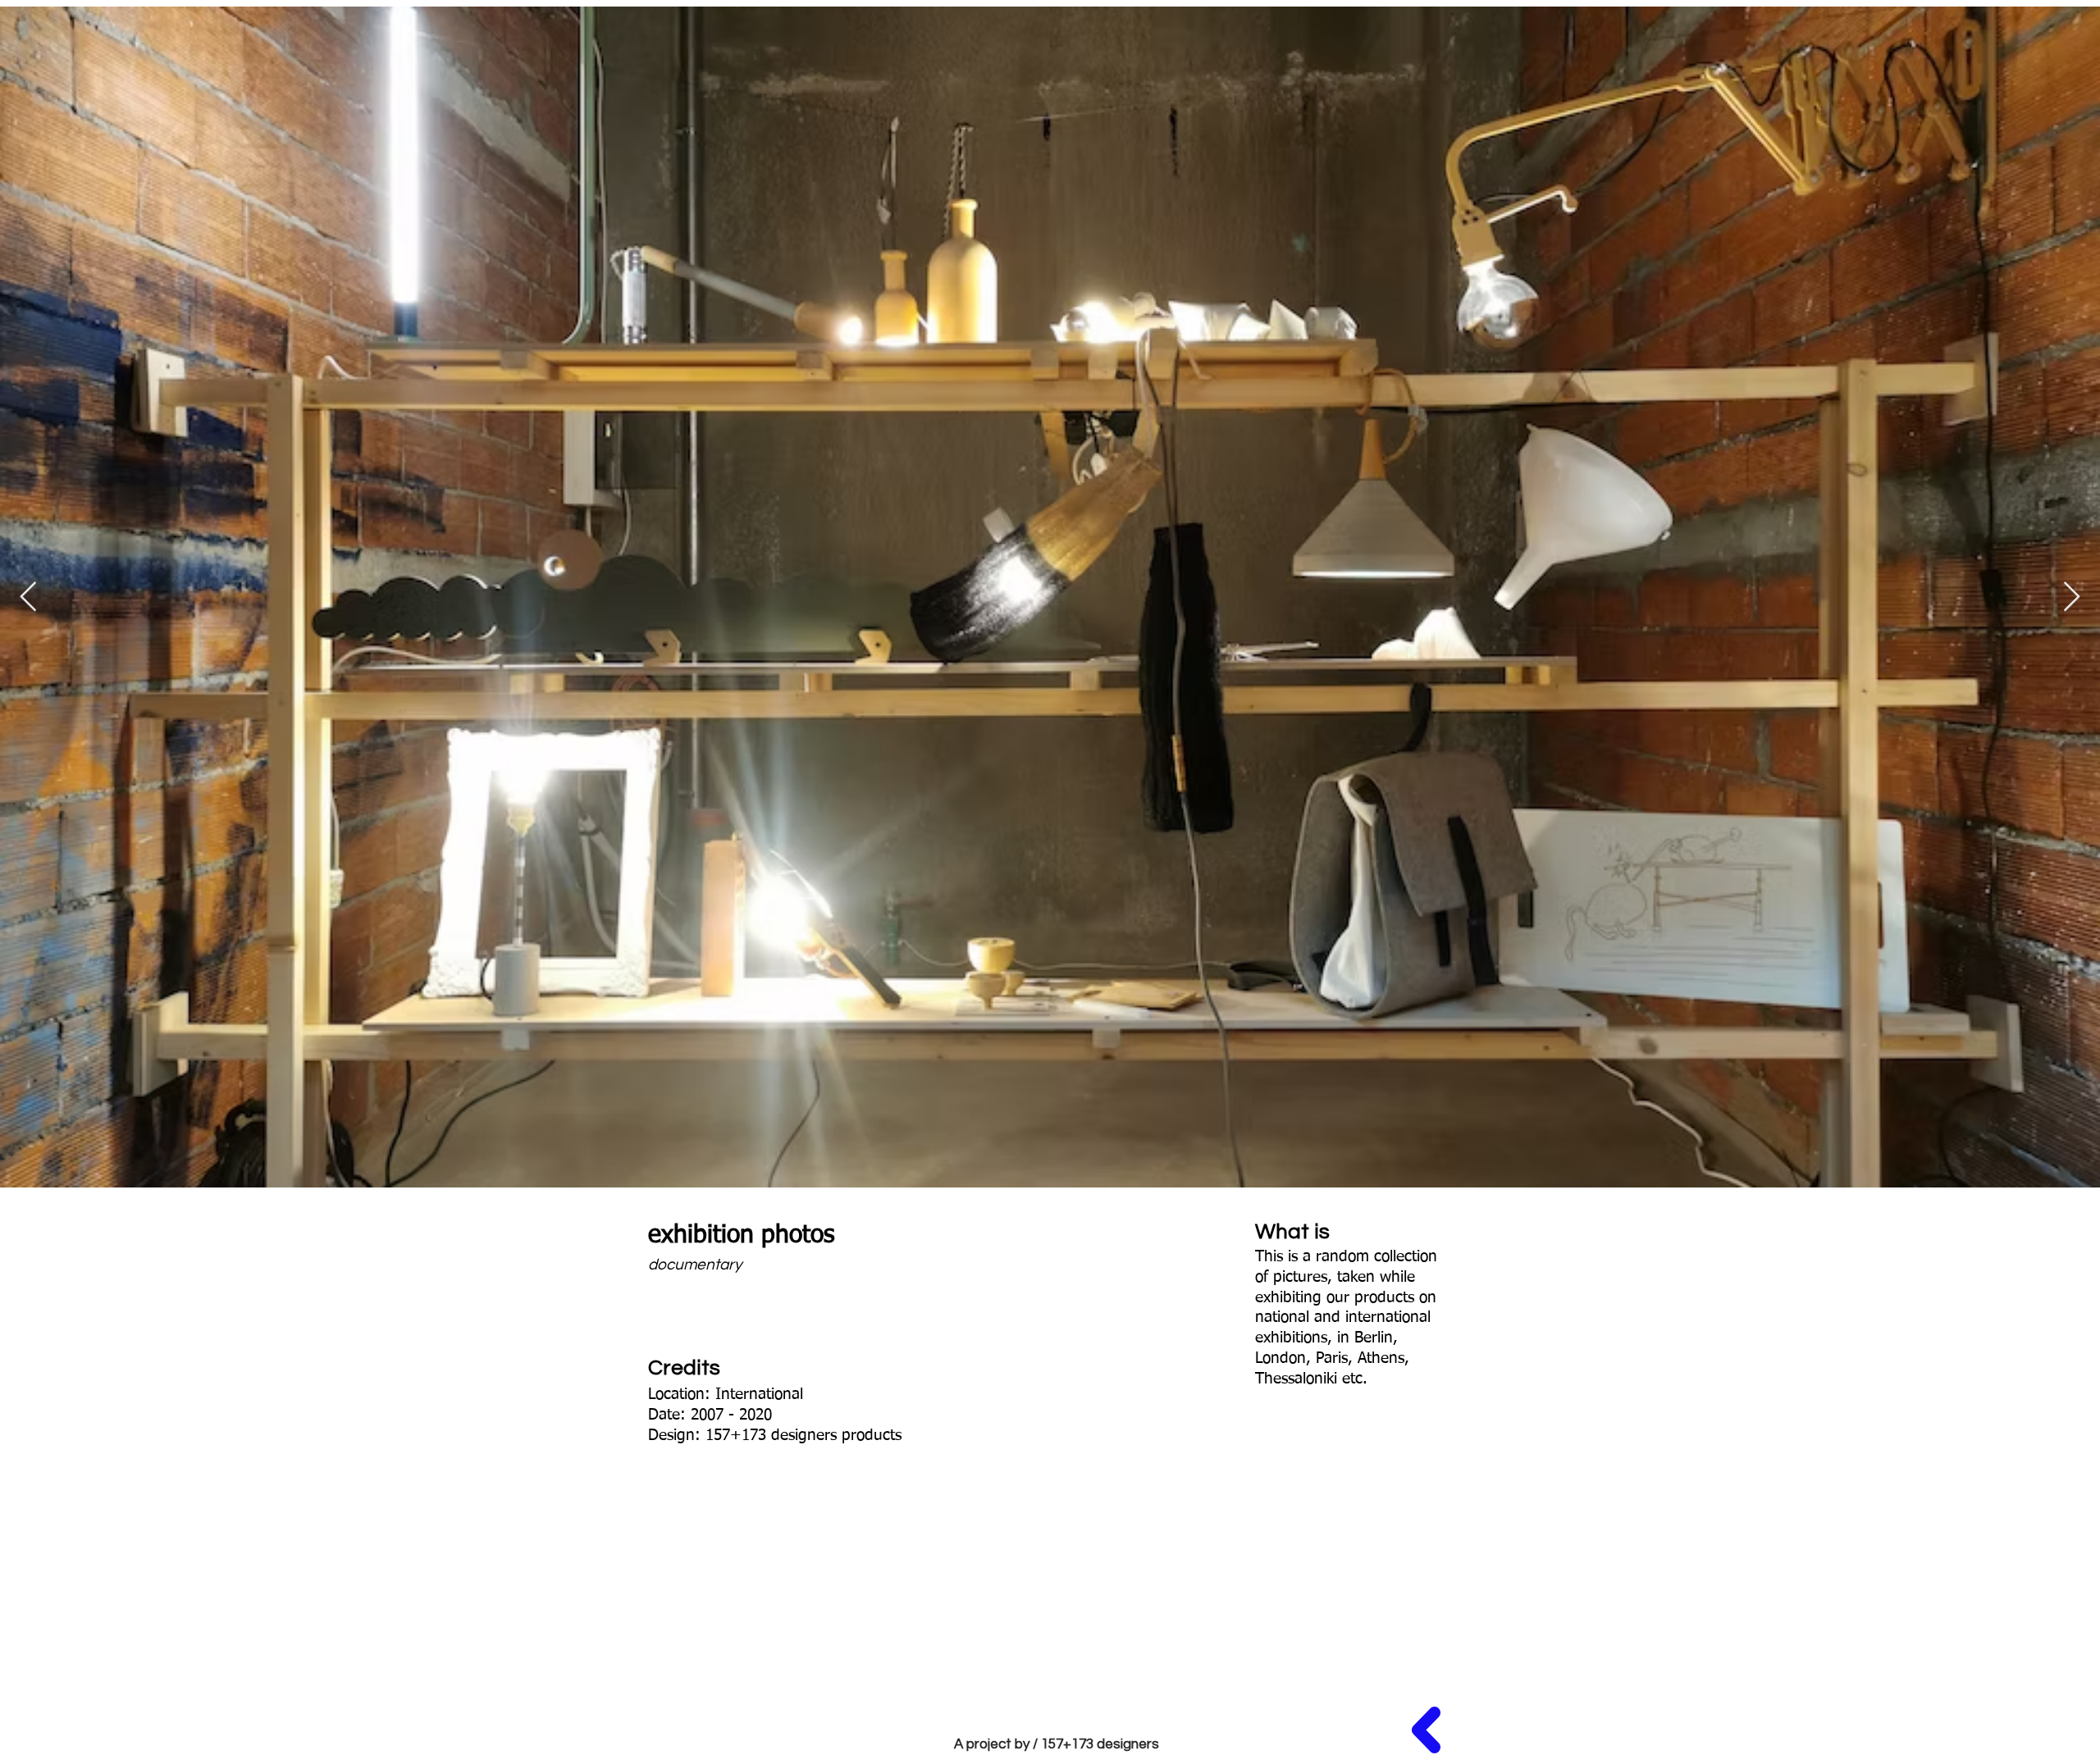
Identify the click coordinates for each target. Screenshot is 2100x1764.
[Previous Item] (28, 597)
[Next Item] (2072, 597)
